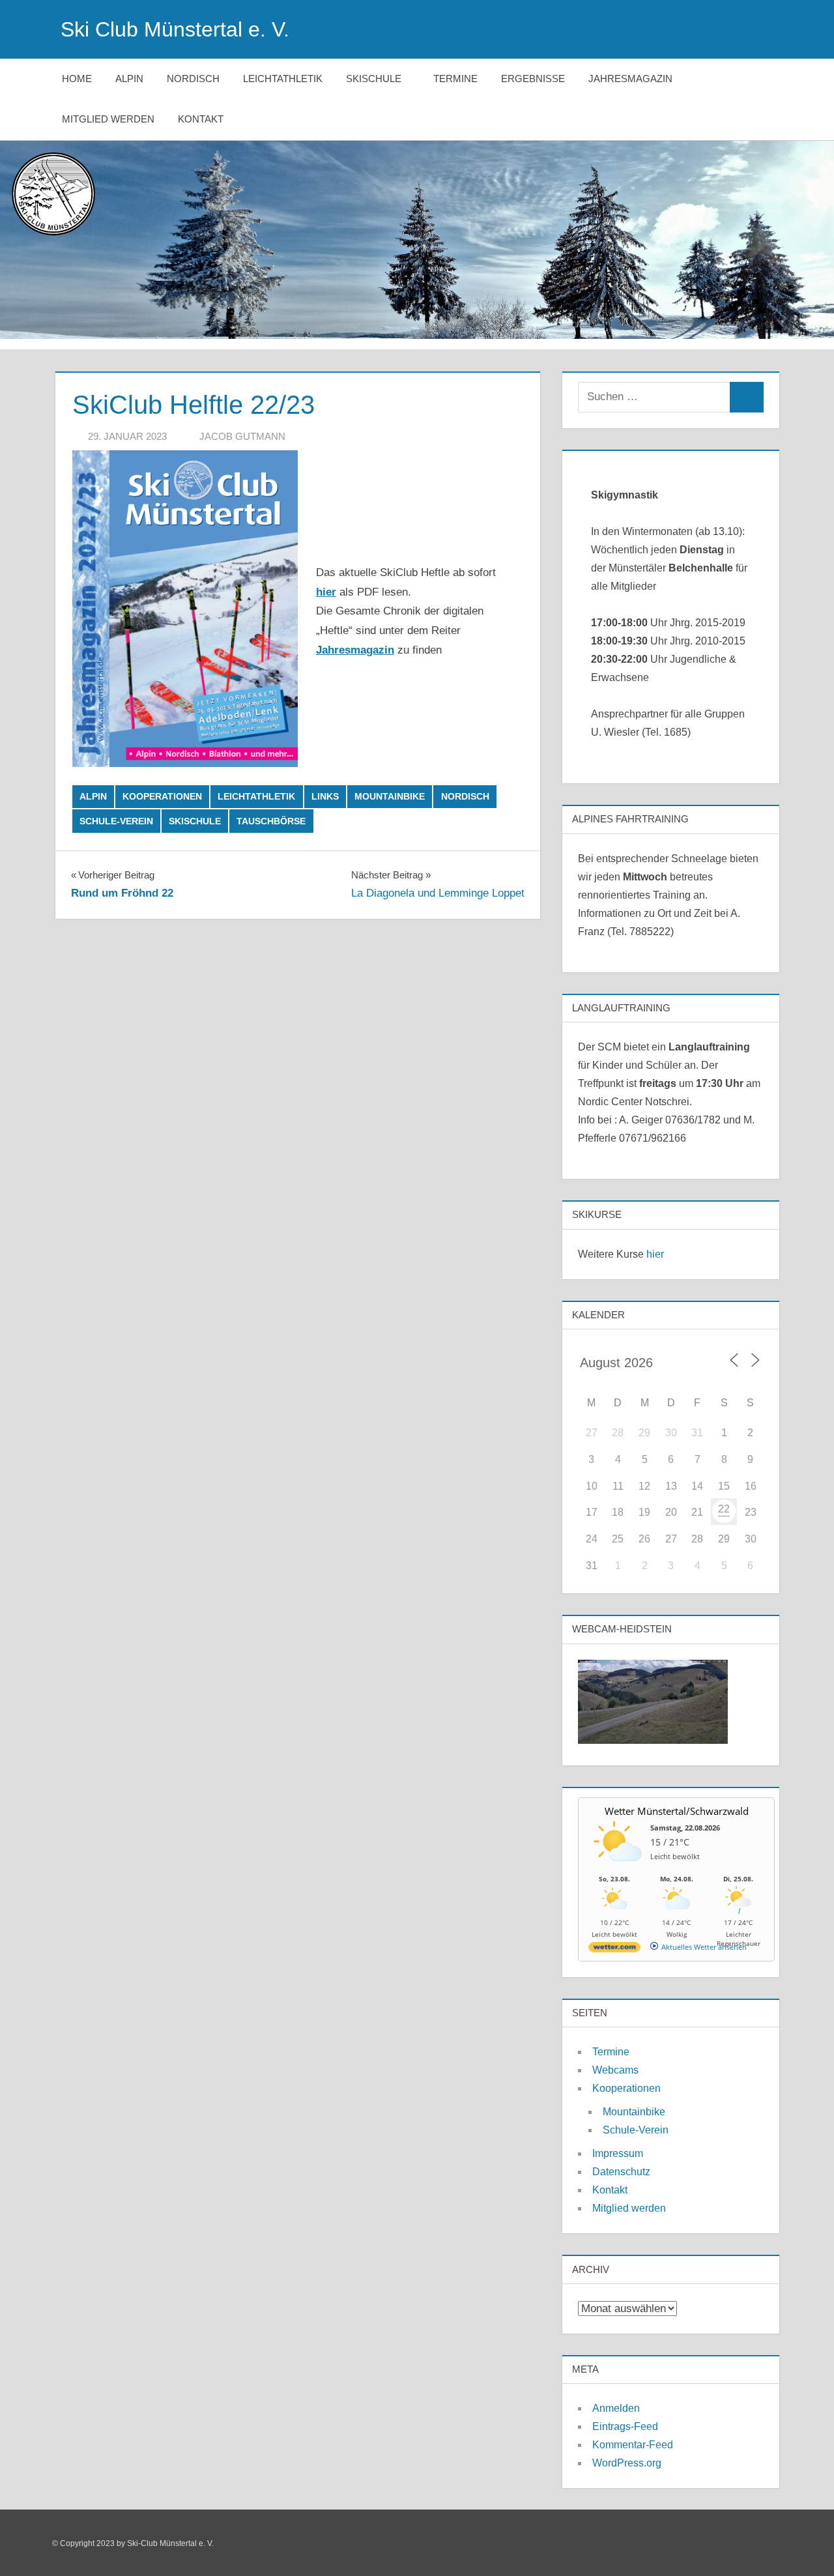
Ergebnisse (533, 79)
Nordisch (193, 79)
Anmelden (616, 2408)
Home (77, 79)
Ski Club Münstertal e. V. (175, 29)
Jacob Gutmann (242, 436)
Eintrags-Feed (625, 2426)
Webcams (615, 2070)
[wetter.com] (614, 1949)
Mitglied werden (108, 119)
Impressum (618, 2153)
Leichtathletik (283, 79)
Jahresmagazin (630, 79)
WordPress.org (627, 2463)
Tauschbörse (271, 821)
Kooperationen (162, 796)
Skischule (374, 79)
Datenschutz (621, 2172)
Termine (455, 79)
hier (655, 1254)
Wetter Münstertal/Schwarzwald (677, 1811)
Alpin (129, 79)
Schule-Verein (116, 821)
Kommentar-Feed (633, 2445)
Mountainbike (390, 796)
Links (325, 796)
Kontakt (201, 119)
